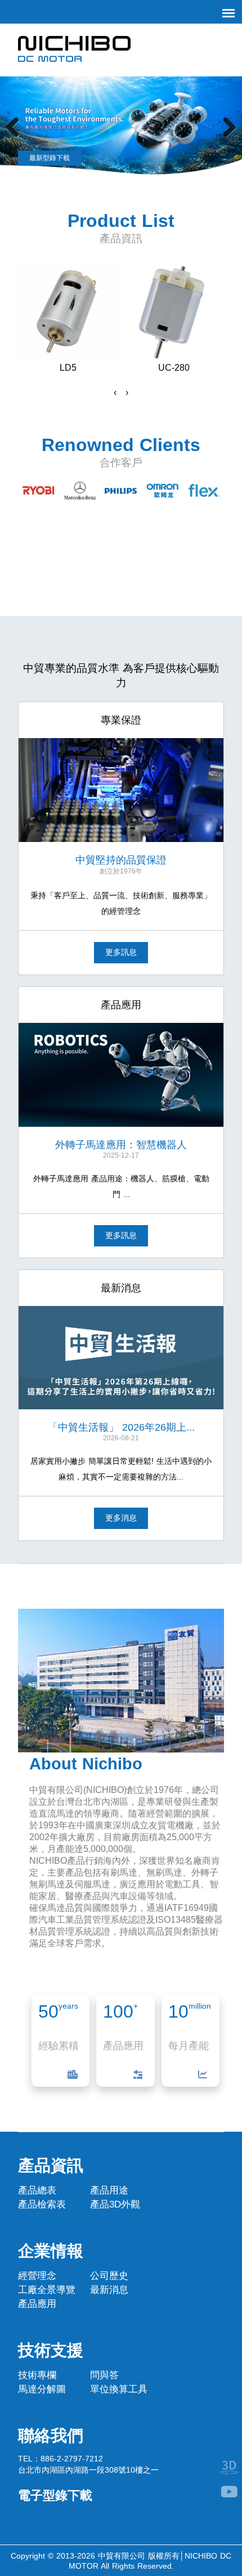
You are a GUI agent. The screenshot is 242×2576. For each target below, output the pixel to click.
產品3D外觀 (115, 2204)
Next (225, 127)
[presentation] (115, 393)
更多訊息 (121, 952)
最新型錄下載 (50, 158)
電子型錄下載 (55, 2495)
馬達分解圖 (42, 2389)
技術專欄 (37, 2375)
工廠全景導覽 (47, 2290)
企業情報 (51, 2250)
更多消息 (121, 1518)
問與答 (104, 2375)
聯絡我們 (51, 2435)
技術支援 (51, 2350)
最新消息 (109, 2290)
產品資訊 (51, 2165)
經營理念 (37, 2276)
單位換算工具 (119, 2389)
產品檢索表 (42, 2204)
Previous (17, 127)
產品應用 (37, 2304)
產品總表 (37, 2190)
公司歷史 (109, 2276)
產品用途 (109, 2190)
